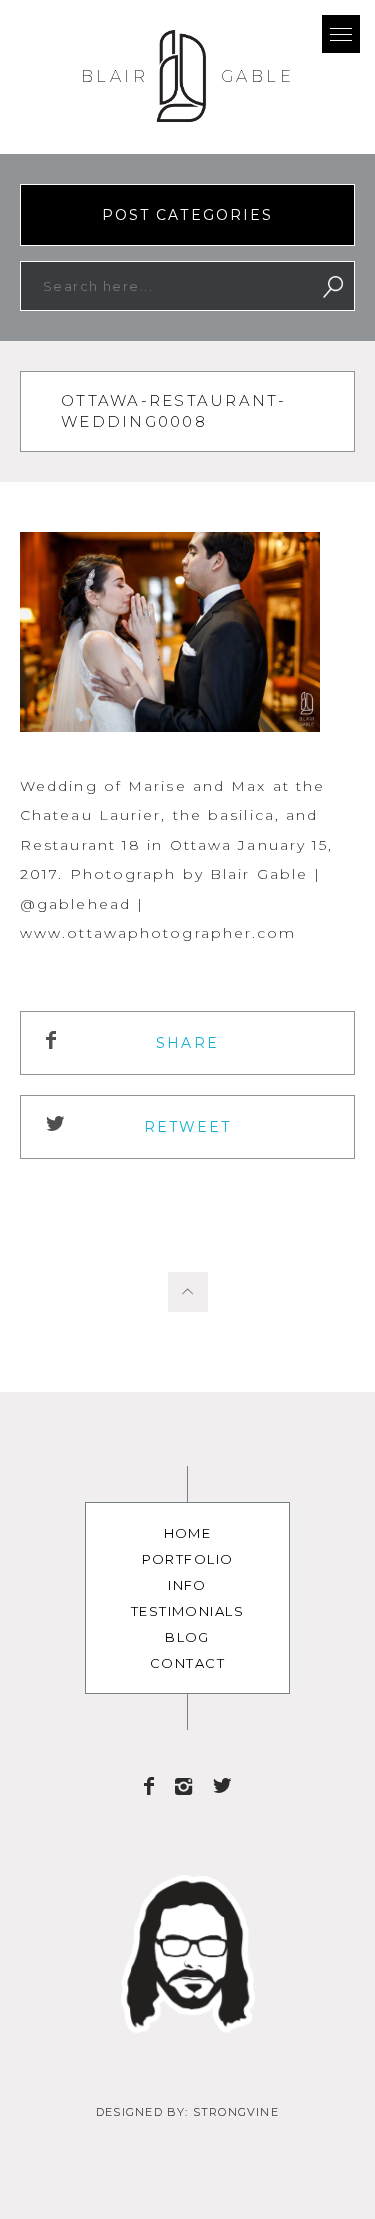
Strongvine (236, 2112)
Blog (187, 1637)
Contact (187, 1663)
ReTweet (188, 1127)
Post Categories (188, 215)
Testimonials (187, 1611)
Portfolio (188, 1559)
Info (187, 1585)
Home (188, 1533)
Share (187, 1043)
